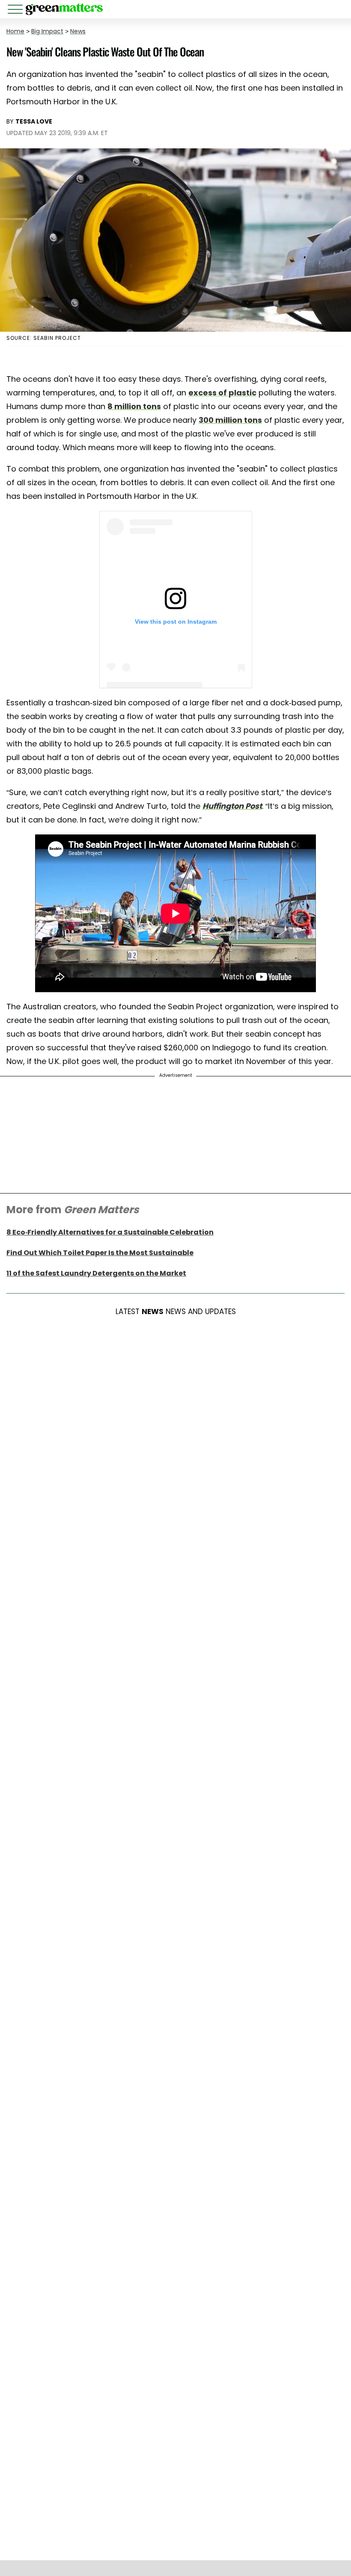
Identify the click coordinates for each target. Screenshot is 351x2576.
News (78, 31)
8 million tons (134, 406)
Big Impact (47, 31)
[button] (17, 10)
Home (15, 31)
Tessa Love (34, 121)
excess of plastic (222, 393)
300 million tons (230, 420)
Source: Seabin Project (44, 338)
